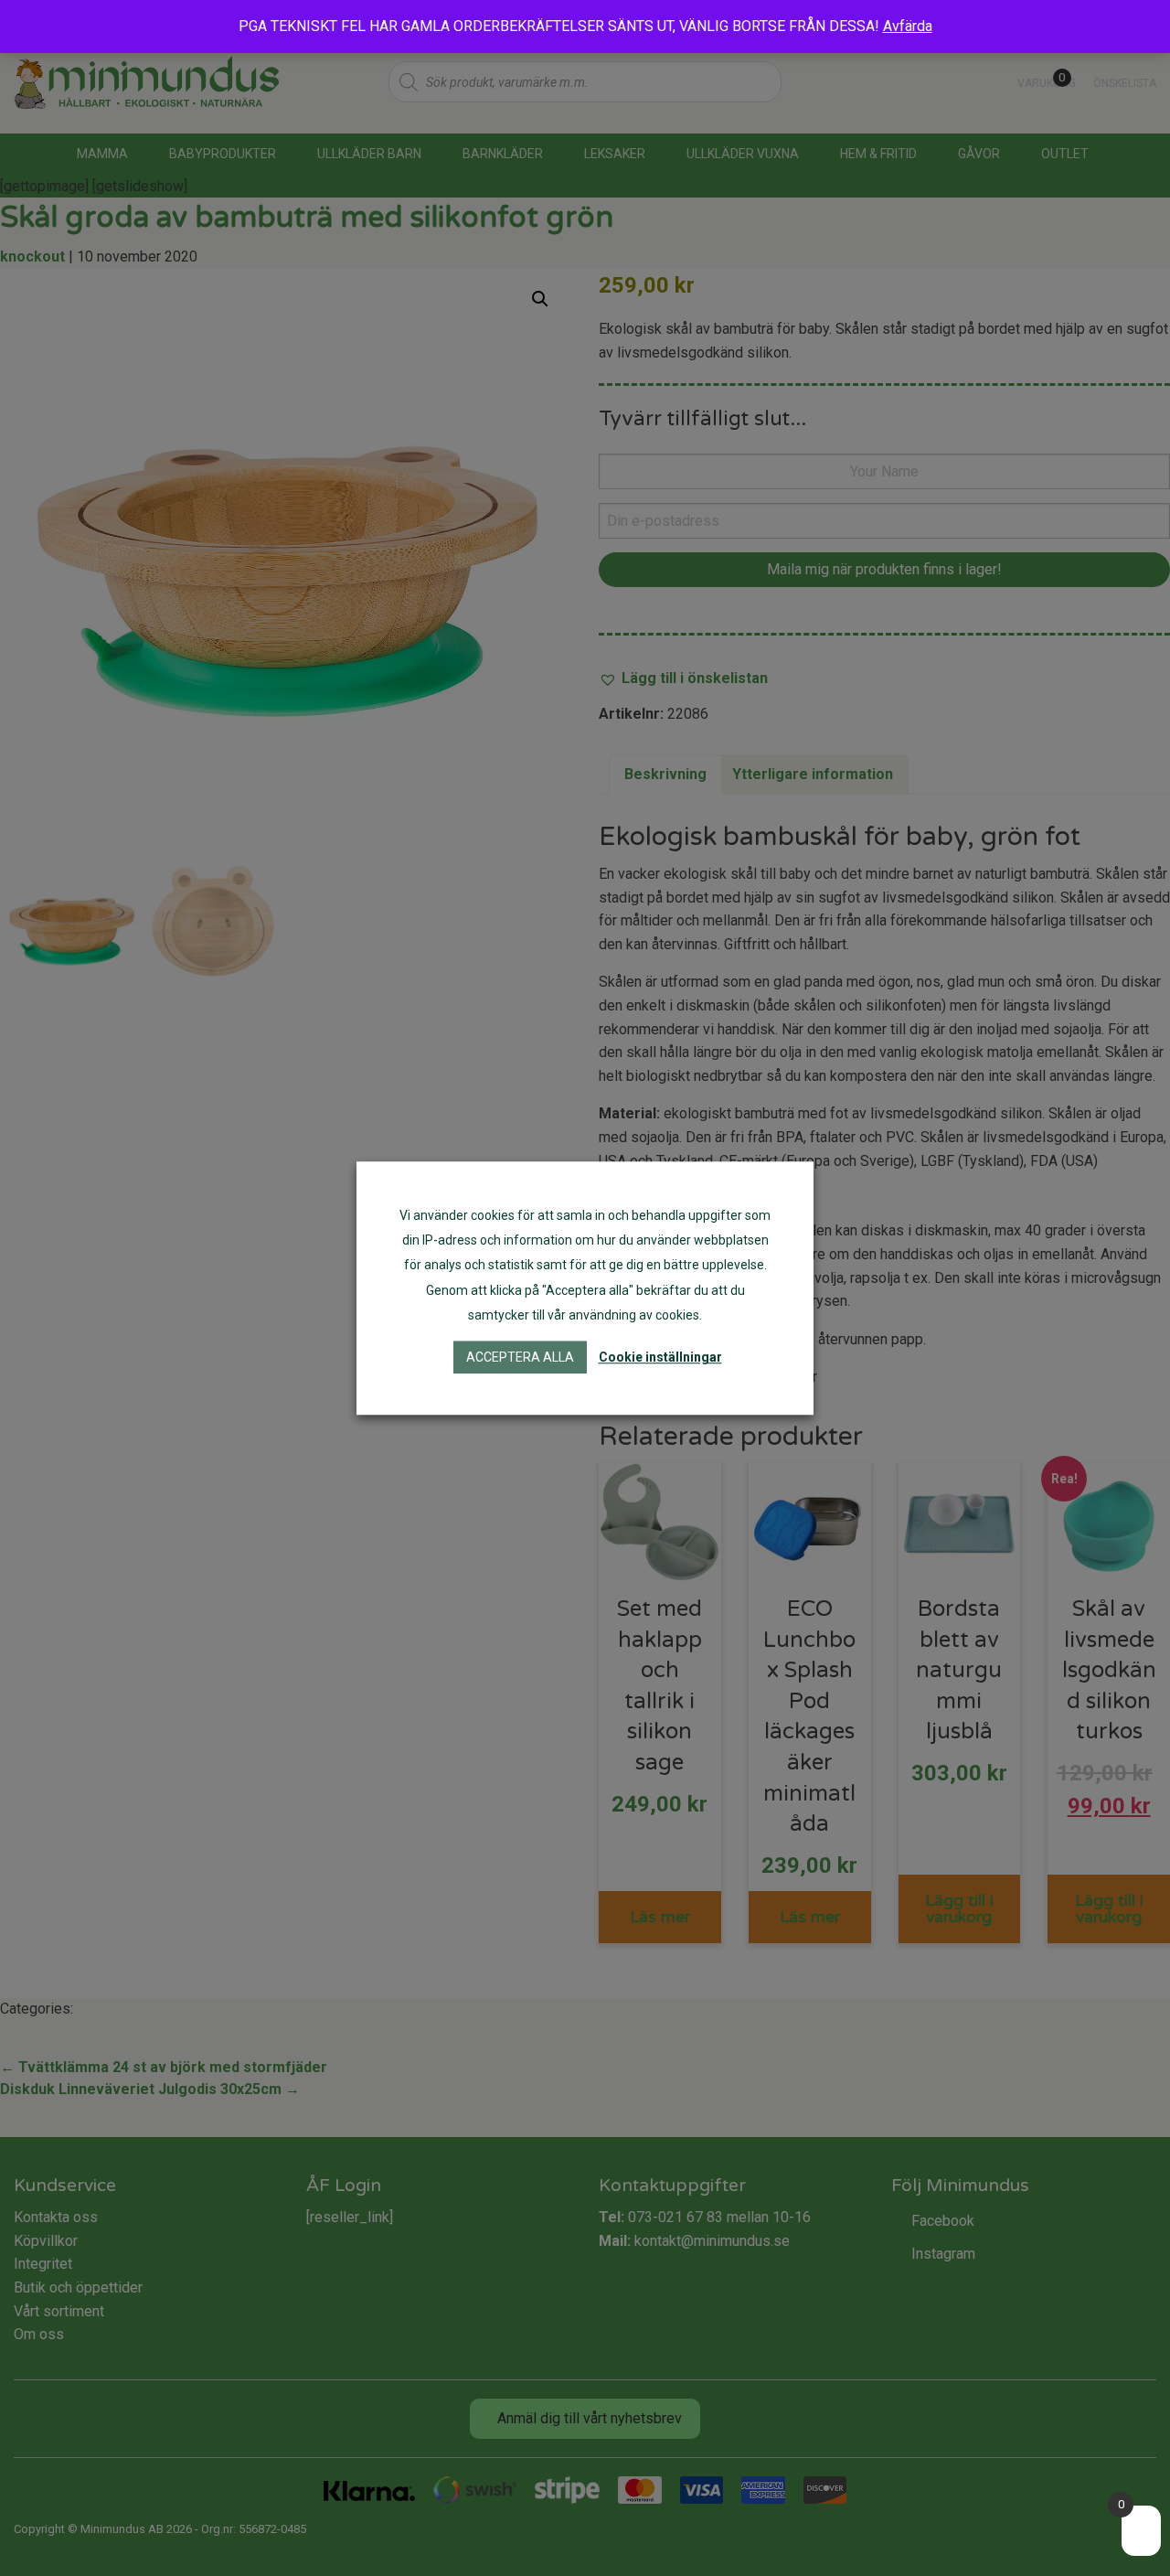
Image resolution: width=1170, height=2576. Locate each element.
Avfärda (908, 26)
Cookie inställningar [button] (660, 1357)
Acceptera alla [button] (520, 1357)
